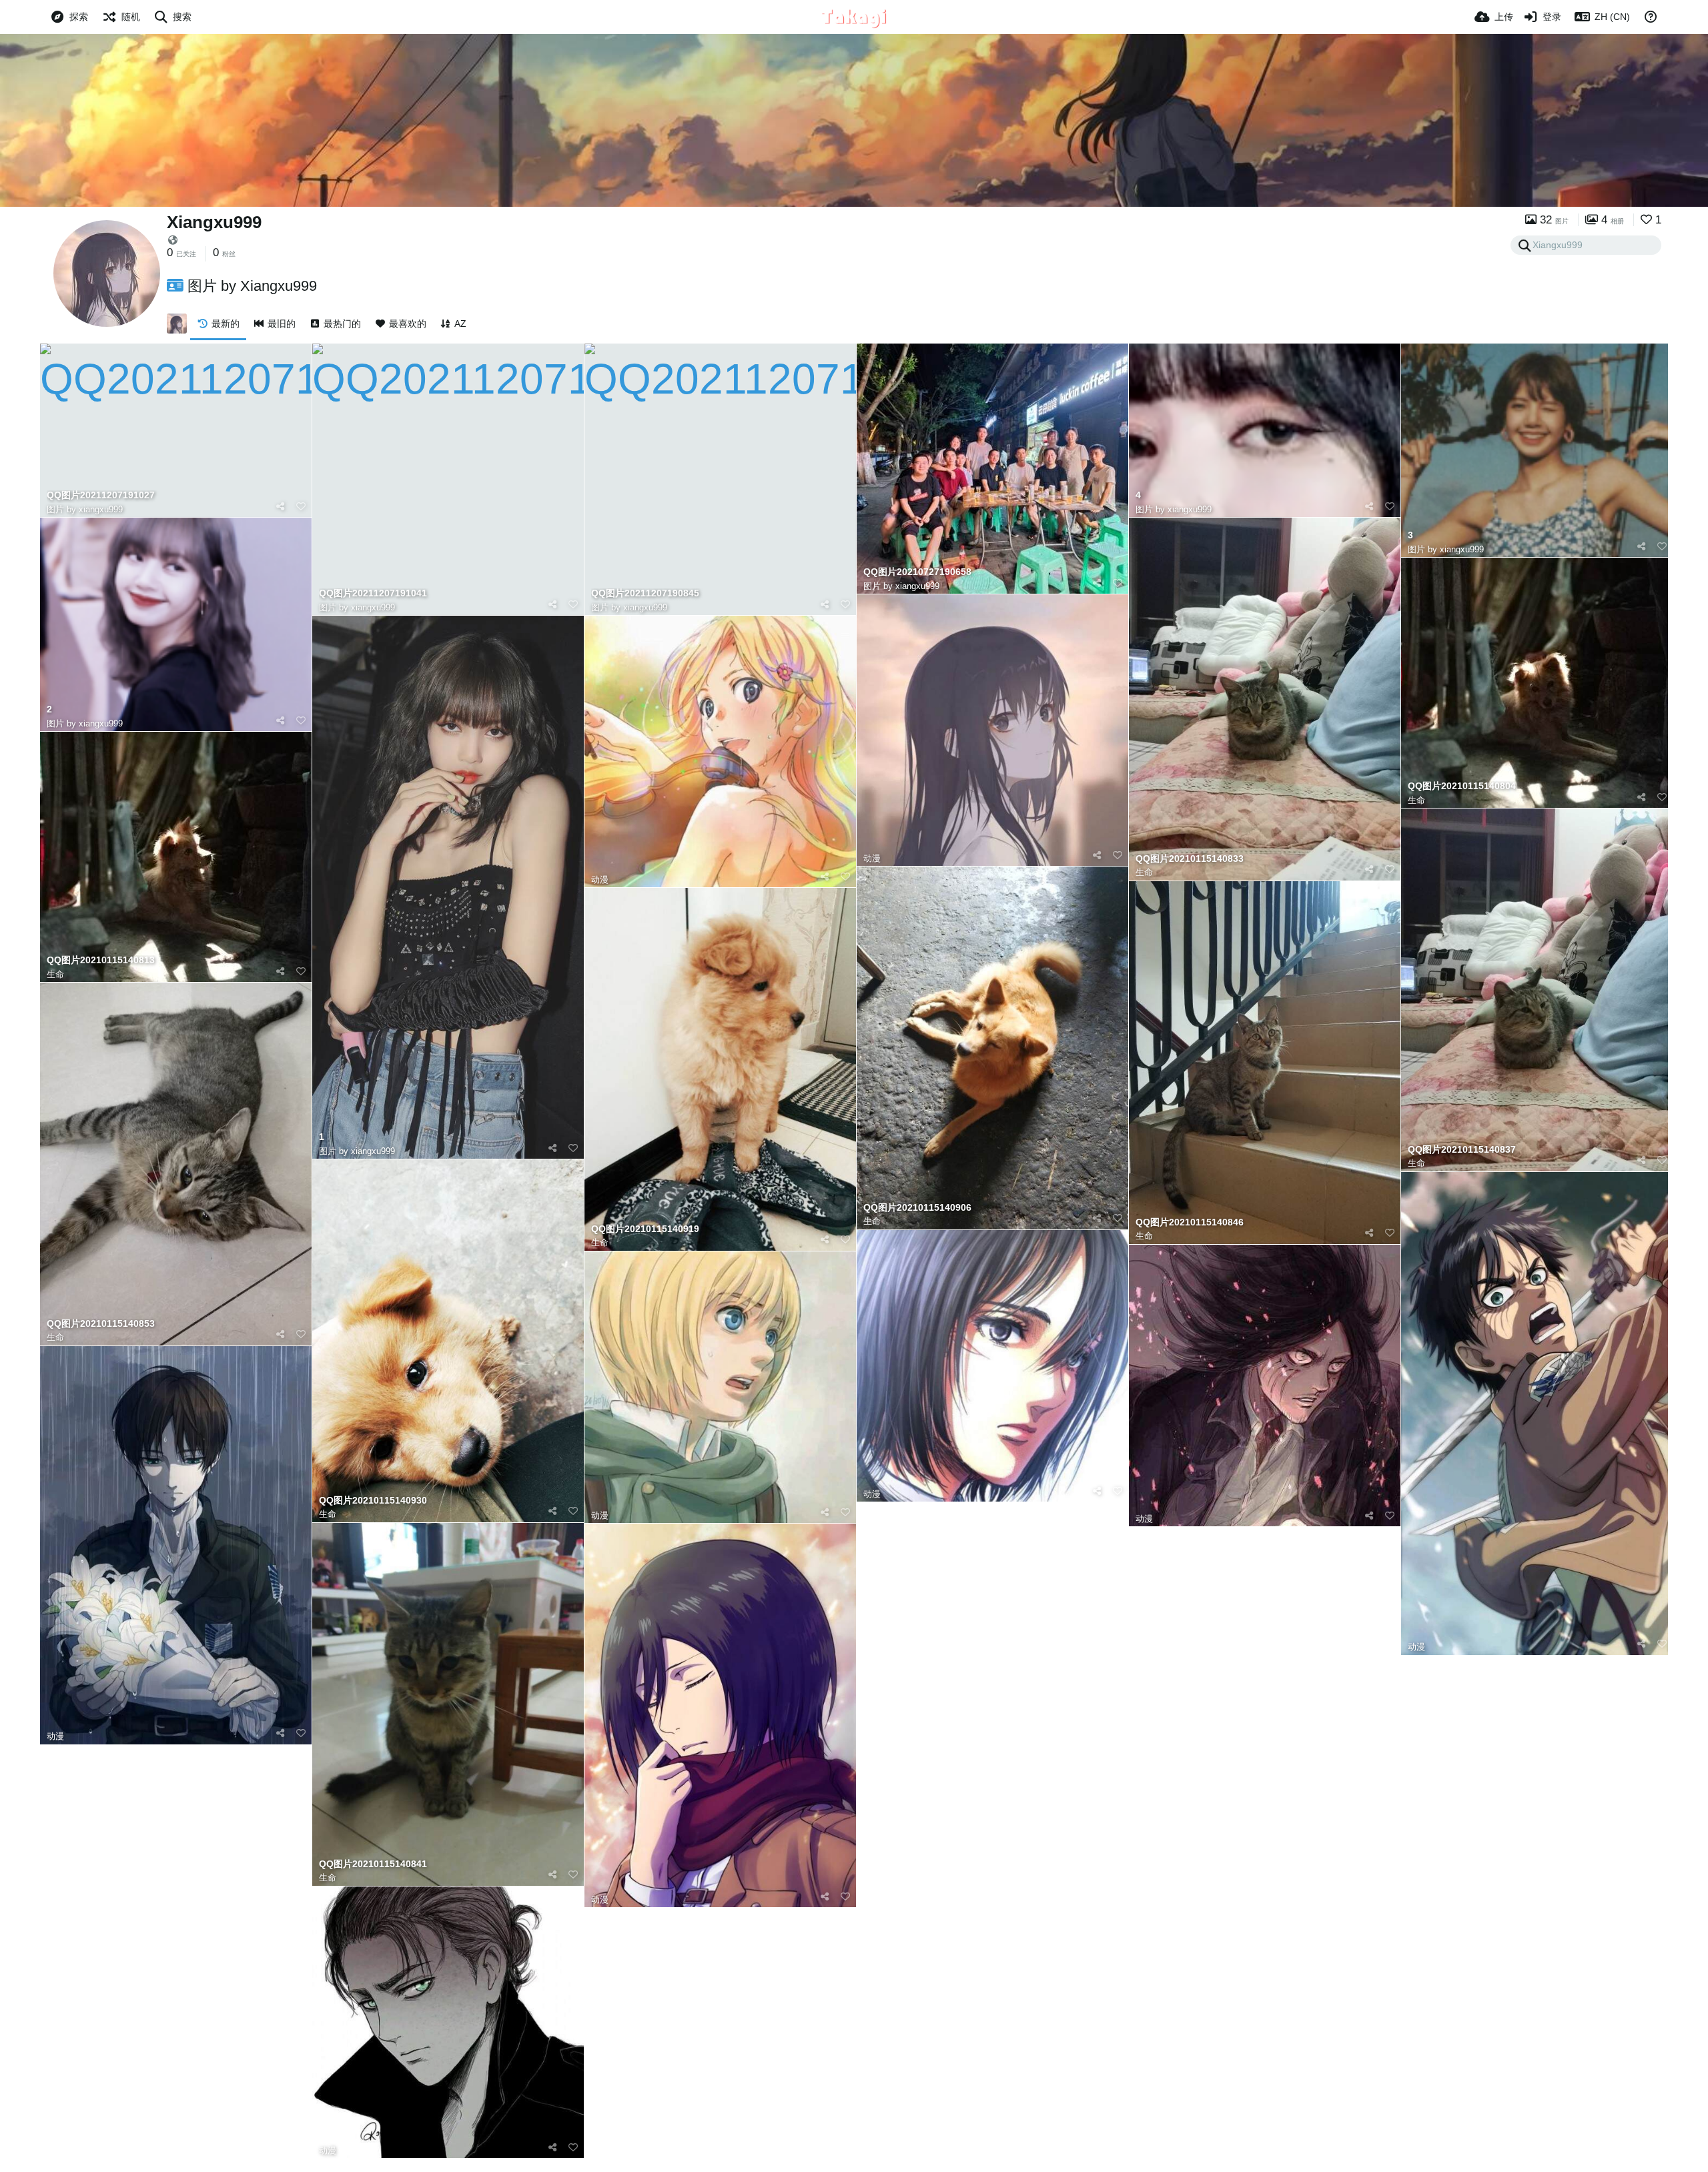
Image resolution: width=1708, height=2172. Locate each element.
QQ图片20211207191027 (101, 495)
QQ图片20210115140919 (645, 1229)
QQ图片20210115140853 (101, 1324)
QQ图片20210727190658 (917, 572)
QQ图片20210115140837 (1462, 1150)
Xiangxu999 (214, 222)
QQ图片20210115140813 (101, 960)
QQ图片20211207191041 (373, 593)
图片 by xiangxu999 (85, 509)
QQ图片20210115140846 (1190, 1222)
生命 (1144, 872)
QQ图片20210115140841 (373, 1864)
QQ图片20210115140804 (1462, 786)
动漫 (600, 880)
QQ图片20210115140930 (373, 1501)
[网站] (173, 240)
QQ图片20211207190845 (645, 593)
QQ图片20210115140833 (1190, 859)
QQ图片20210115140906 (917, 1208)
